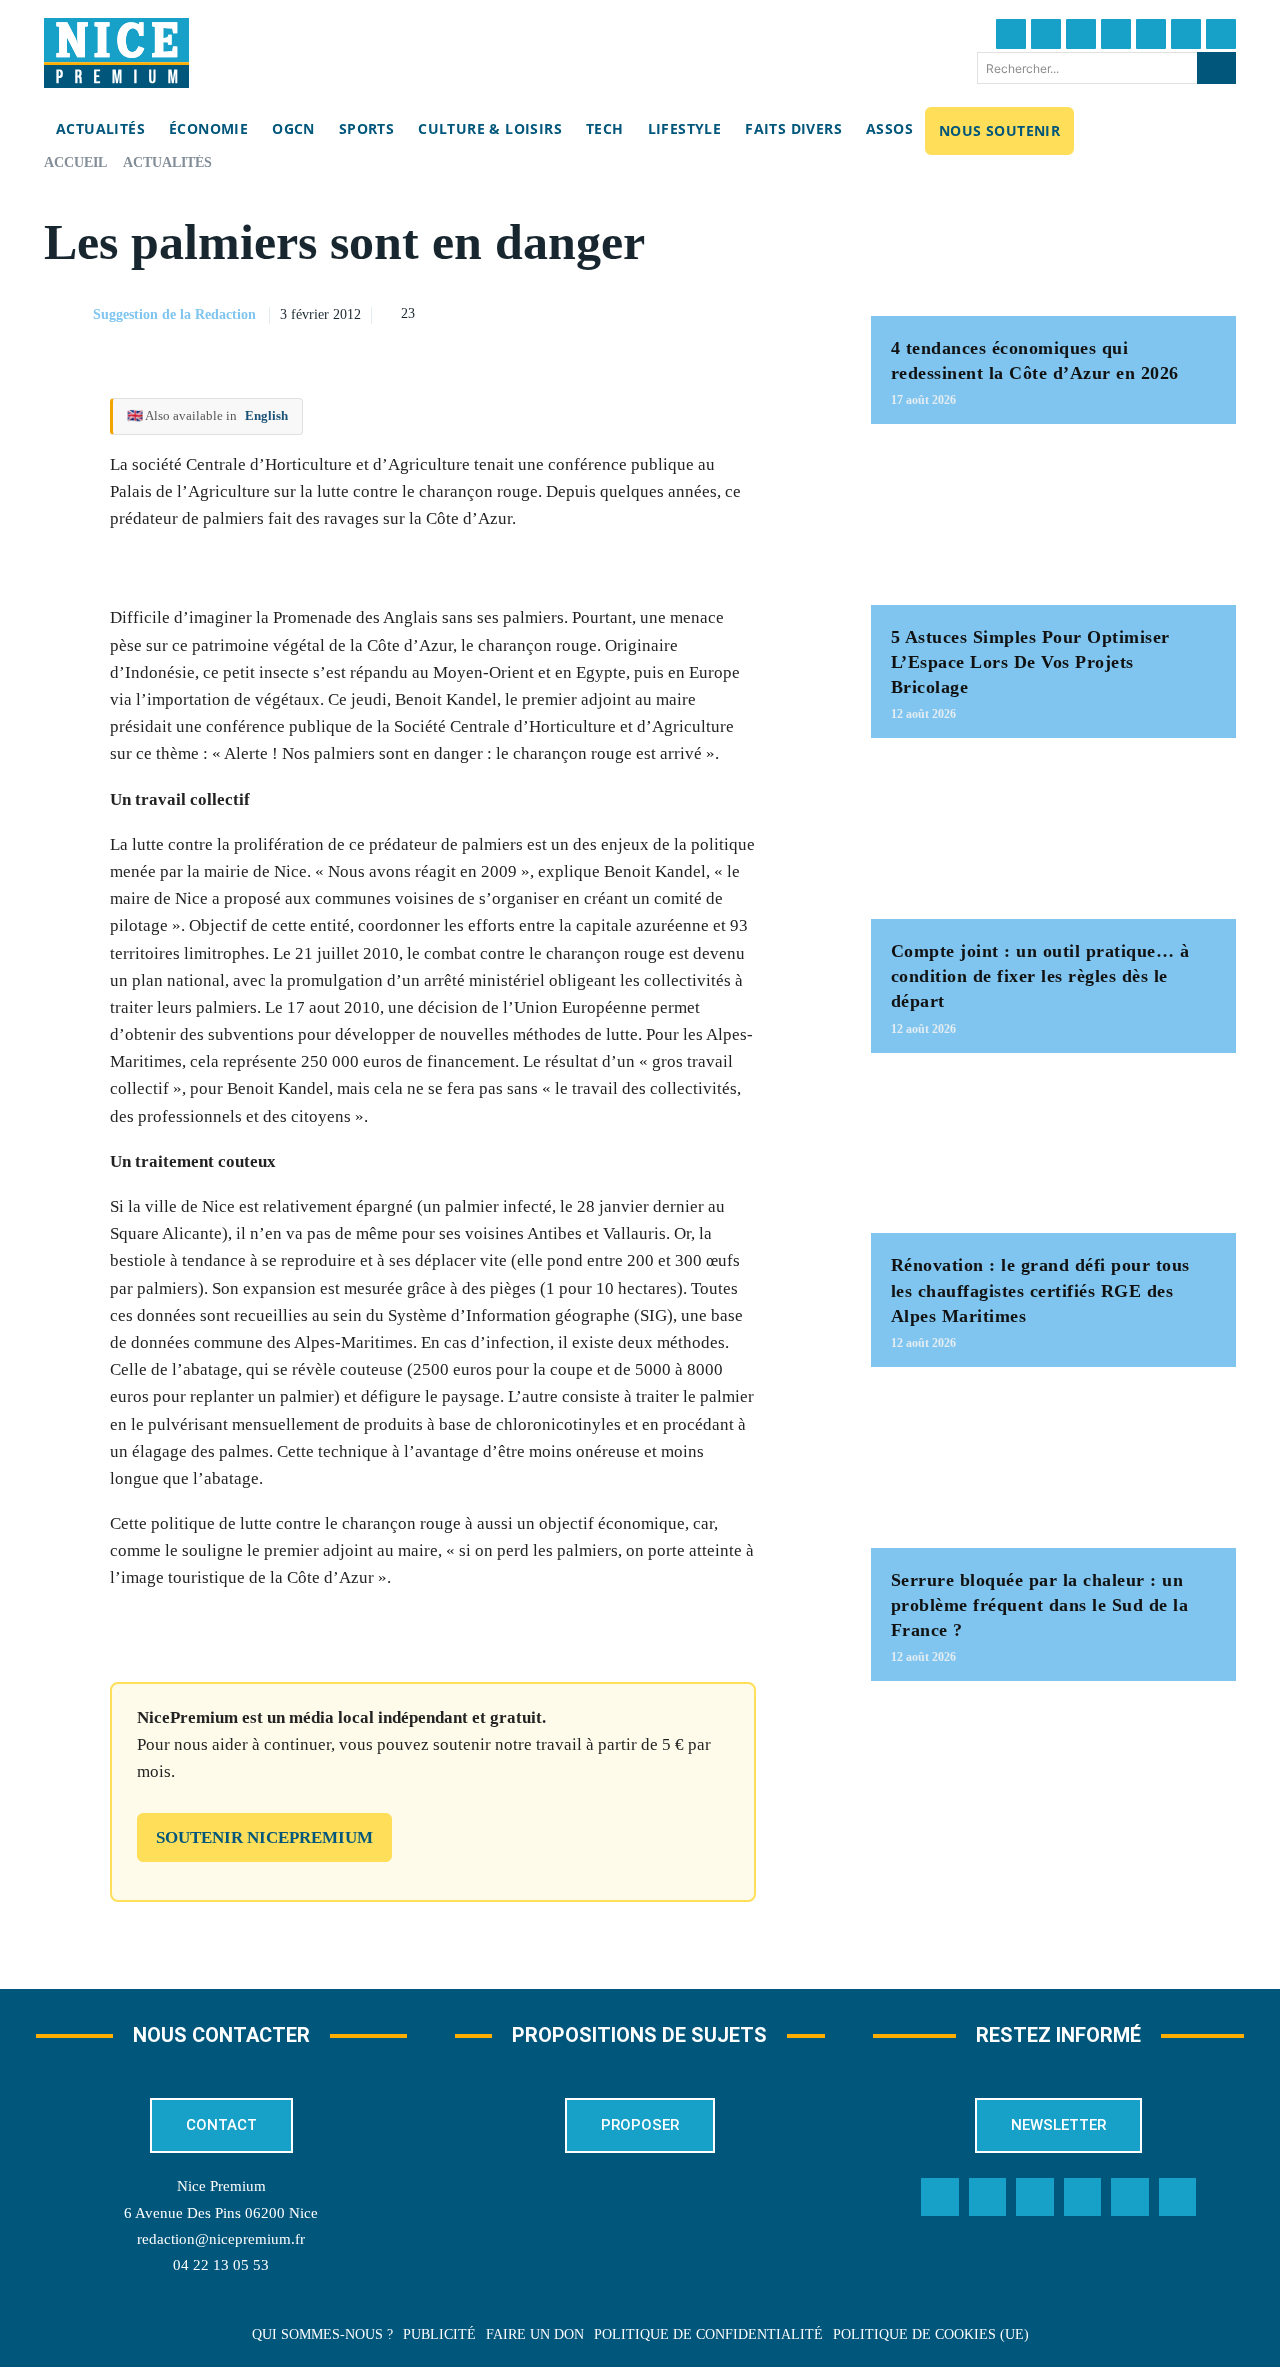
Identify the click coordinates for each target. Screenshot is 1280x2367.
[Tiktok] (1151, 34)
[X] (711, 312)
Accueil (75, 162)
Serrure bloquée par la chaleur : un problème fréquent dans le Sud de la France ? (1040, 1605)
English (266, 415)
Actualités (167, 162)
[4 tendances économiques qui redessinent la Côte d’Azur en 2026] (1053, 235)
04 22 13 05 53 (221, 2265)
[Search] (1216, 68)
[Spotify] (1130, 2197)
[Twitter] (1046, 34)
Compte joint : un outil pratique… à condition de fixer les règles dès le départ (1040, 976)
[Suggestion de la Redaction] (67, 315)
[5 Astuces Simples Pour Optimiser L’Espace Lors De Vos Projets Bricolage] (1053, 524)
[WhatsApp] (757, 312)
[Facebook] (1011, 34)
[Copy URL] (619, 312)
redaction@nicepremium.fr (221, 2239)
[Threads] (1116, 34)
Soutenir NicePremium (264, 1837)
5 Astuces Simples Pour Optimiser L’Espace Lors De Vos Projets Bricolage (1030, 662)
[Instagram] (1081, 34)
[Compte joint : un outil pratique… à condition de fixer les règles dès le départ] (1053, 838)
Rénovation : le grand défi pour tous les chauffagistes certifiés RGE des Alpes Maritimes (1040, 1290)
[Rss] (1178, 2197)
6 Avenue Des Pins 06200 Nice (221, 2213)
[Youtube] (1221, 34)
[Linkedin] (1186, 34)
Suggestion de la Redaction (174, 314)
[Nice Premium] (116, 53)
